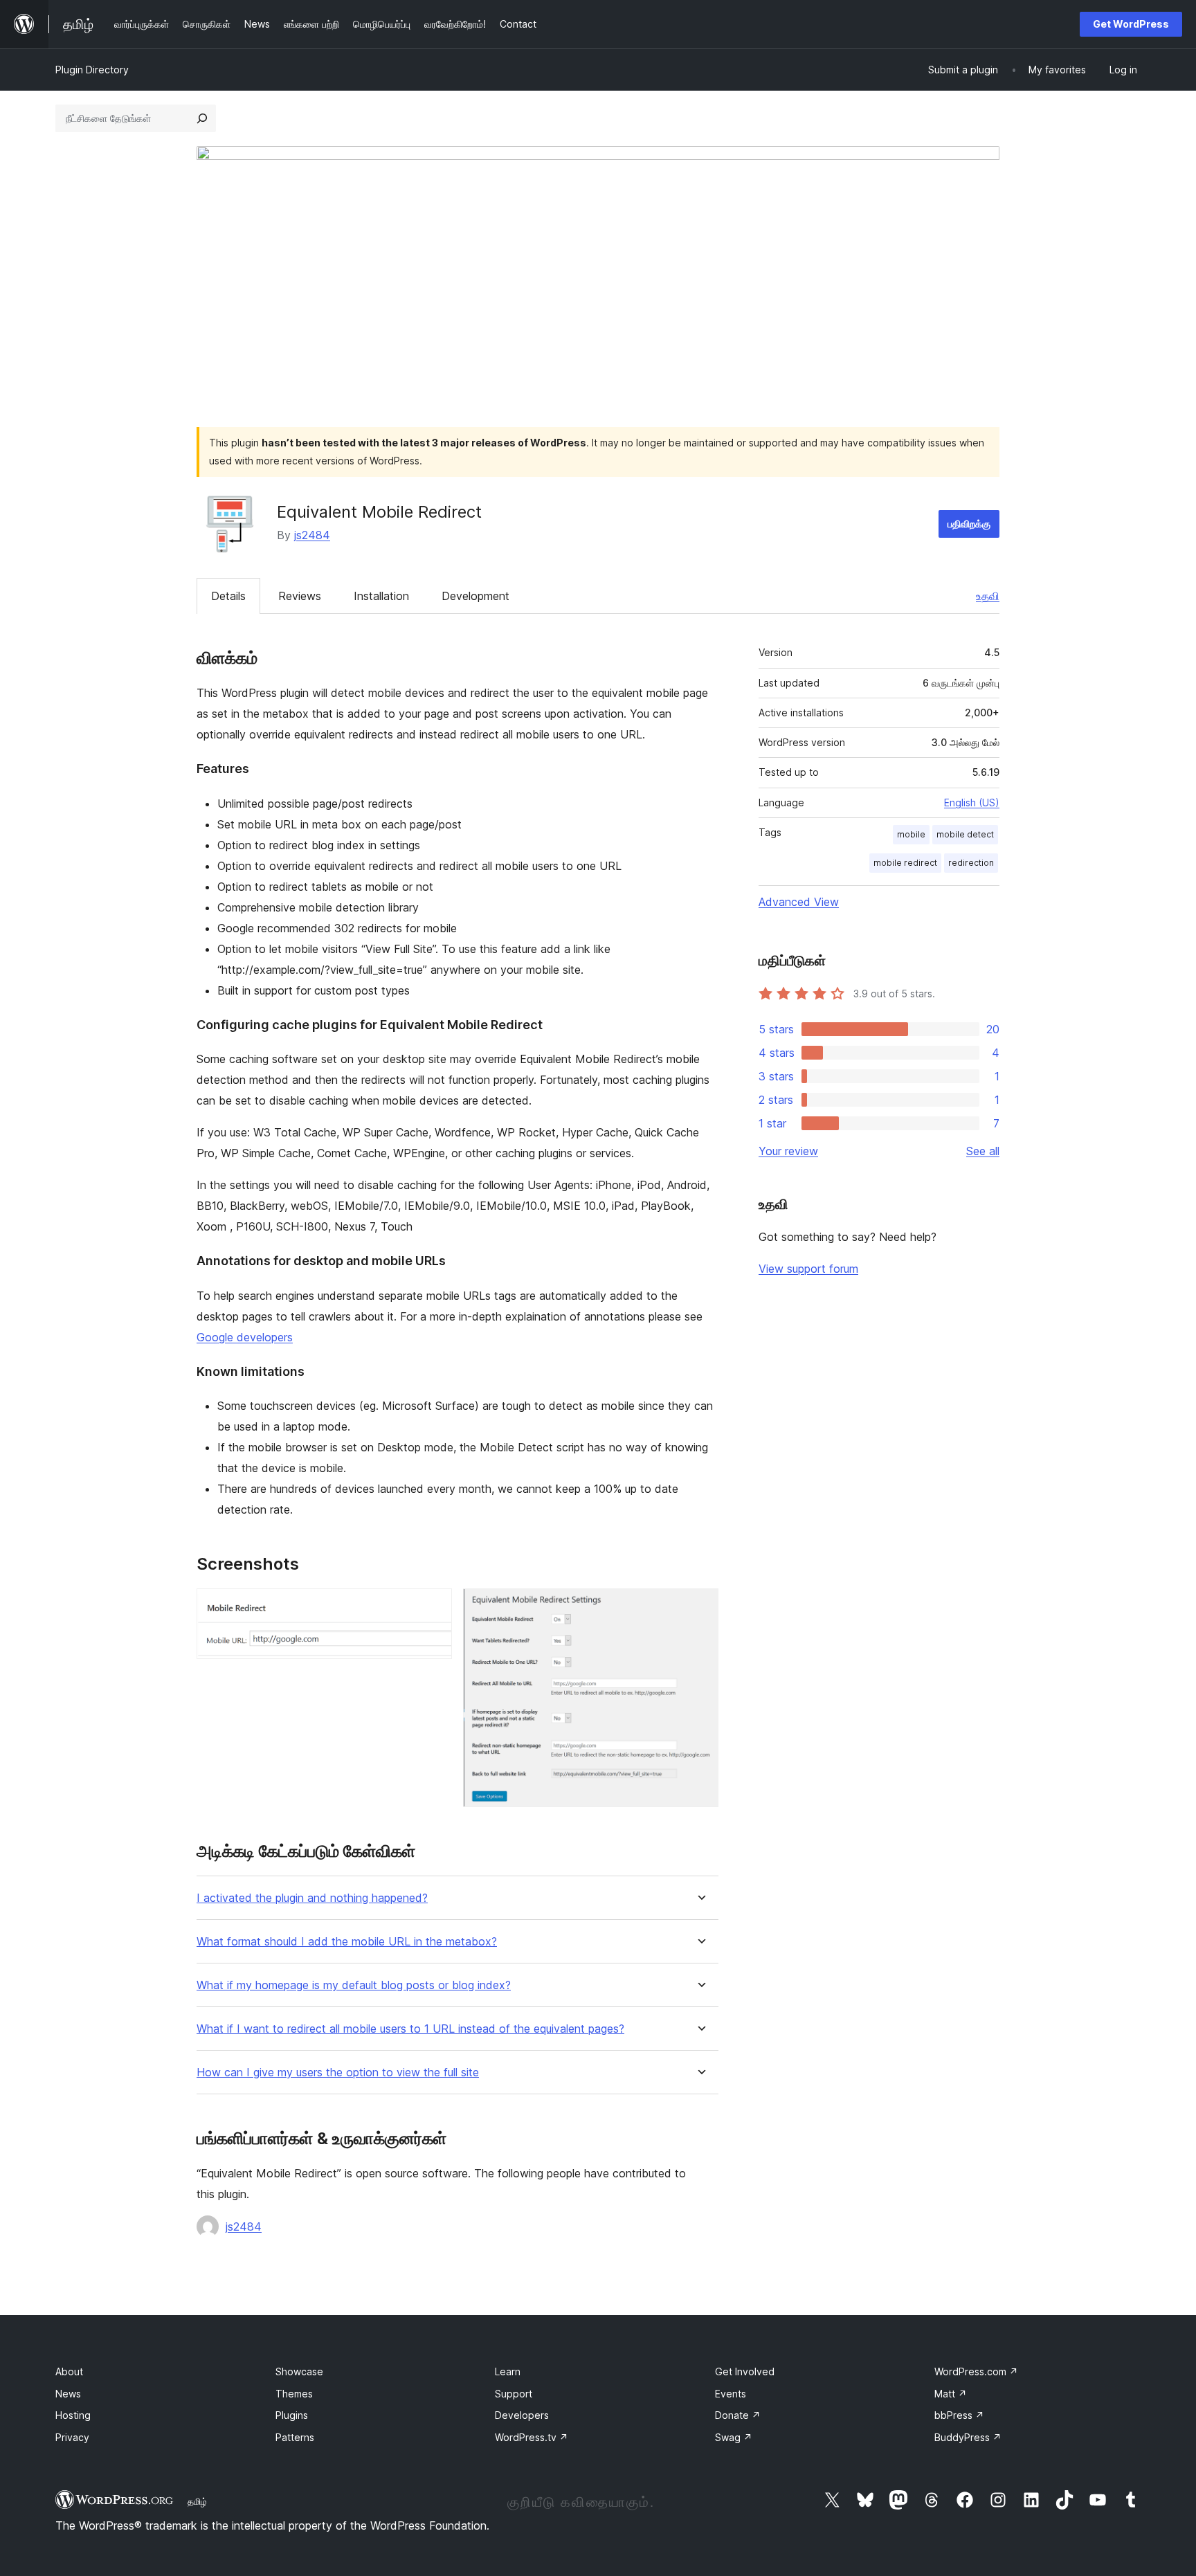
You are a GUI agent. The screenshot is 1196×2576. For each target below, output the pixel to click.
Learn (508, 2371)
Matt (951, 2394)
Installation (381, 596)
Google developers (245, 1337)
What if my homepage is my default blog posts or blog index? (354, 1985)
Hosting (73, 2415)
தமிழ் (197, 2501)
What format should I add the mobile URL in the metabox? (347, 1942)
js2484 (312, 535)
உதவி (988, 596)
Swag (734, 2437)
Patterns (295, 2437)
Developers (522, 2415)
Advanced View (799, 902)
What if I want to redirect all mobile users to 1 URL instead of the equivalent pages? (410, 2029)
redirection (971, 863)
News (68, 2394)
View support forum (808, 1269)
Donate (738, 2415)
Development (475, 596)
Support (514, 2394)
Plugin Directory (92, 70)
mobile (911, 834)
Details (228, 596)
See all (983, 1151)
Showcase (299, 2371)
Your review (788, 1151)
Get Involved (745, 2371)
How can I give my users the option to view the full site (338, 2072)
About (69, 2371)
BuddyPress (968, 2437)
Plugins (292, 2415)
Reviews (300, 596)
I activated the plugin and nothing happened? (312, 1898)
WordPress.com (976, 2371)
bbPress (959, 2415)
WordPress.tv (532, 2437)
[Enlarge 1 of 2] (433, 1607)
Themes (294, 2394)
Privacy (72, 2437)
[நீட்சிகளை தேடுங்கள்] (202, 118)
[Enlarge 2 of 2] (700, 1607)
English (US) (972, 802)
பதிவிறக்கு (969, 524)
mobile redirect (905, 863)
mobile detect (965, 834)
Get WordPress (1131, 24)
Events (731, 2394)
